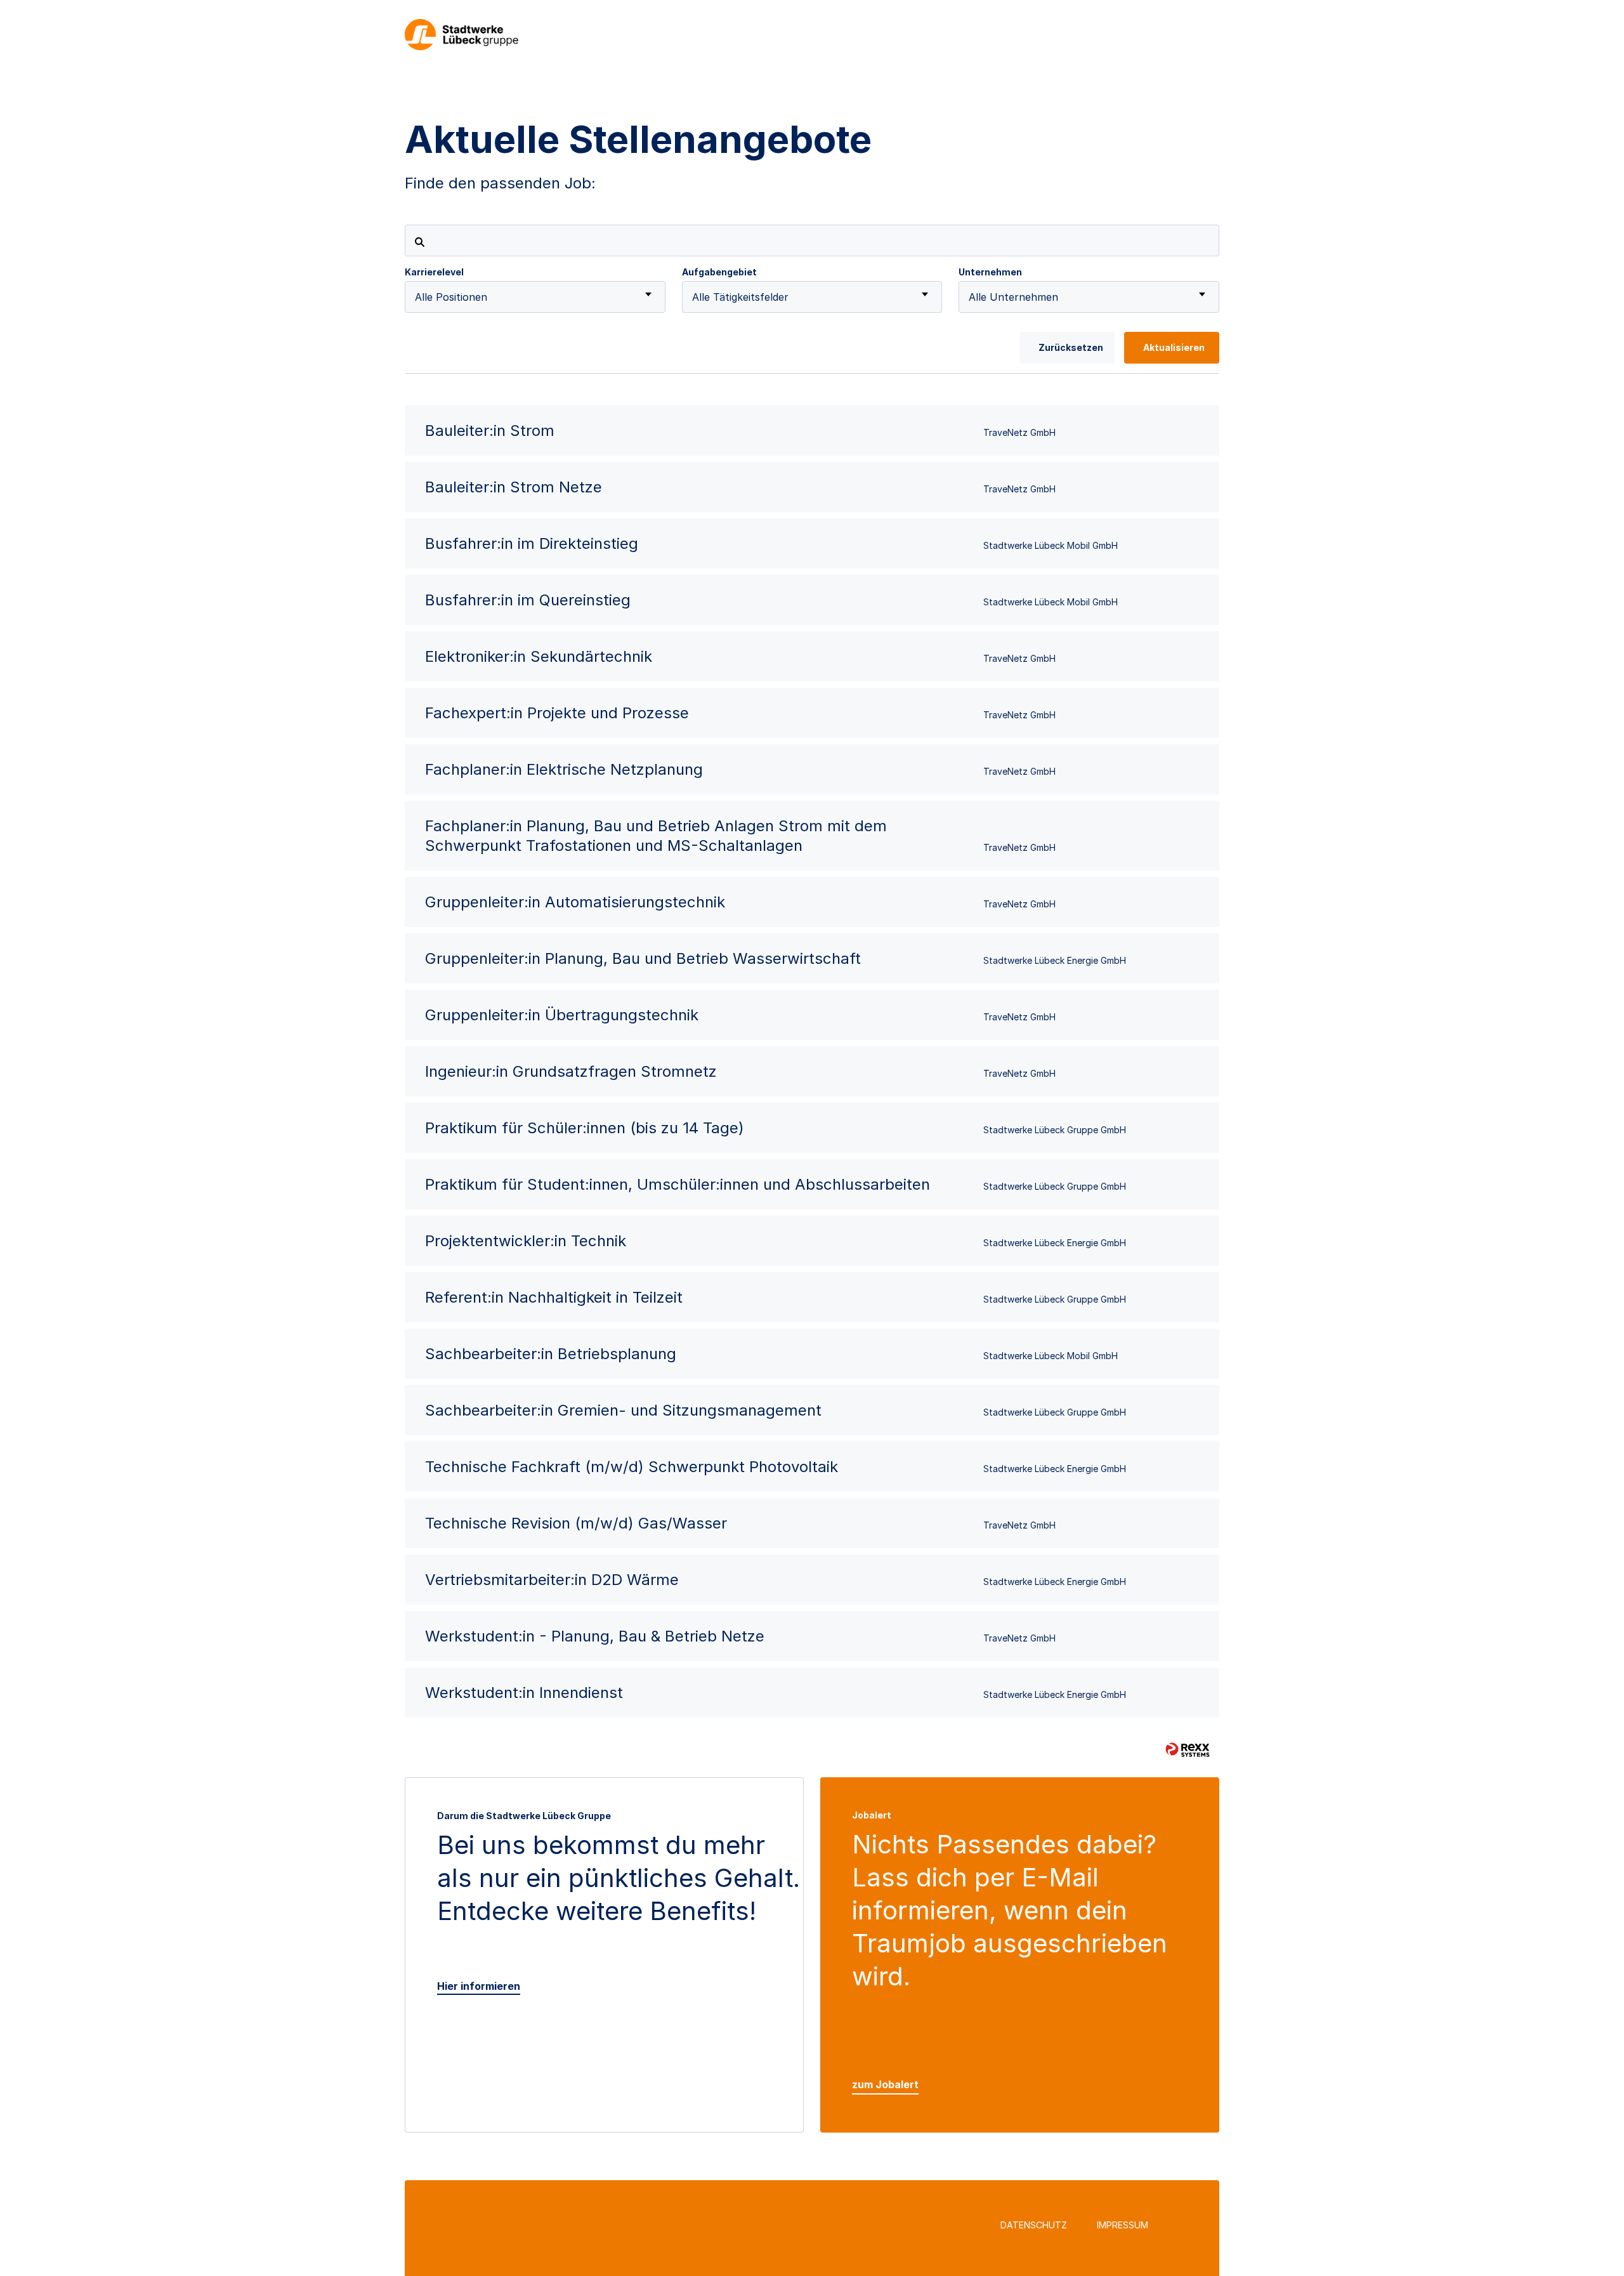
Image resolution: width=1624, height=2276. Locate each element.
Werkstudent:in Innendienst (524, 1693)
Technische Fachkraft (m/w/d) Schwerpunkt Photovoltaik (632, 1467)
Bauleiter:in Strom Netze (514, 487)
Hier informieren (479, 1986)
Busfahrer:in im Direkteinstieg (532, 543)
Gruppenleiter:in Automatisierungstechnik (575, 902)
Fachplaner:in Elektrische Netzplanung (564, 769)
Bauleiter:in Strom (490, 431)
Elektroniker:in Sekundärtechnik (539, 656)
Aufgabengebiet (719, 272)
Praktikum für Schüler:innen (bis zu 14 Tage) (585, 1128)
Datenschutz (1034, 2225)
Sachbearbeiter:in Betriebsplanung (551, 1354)
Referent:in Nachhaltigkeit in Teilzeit (554, 1297)
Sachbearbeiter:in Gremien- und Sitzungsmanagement (623, 1410)
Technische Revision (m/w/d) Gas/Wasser (576, 1523)
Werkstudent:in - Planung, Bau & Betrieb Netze (595, 1636)
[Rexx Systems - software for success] (1188, 1750)
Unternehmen (990, 272)
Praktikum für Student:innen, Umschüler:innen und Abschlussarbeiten (678, 1184)
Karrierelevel (434, 272)
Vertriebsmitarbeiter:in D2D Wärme (552, 1580)
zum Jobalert (885, 2084)
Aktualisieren (1174, 347)
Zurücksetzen (1071, 347)
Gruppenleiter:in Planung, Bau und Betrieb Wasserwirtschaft (643, 958)
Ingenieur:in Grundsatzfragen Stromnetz (571, 1071)
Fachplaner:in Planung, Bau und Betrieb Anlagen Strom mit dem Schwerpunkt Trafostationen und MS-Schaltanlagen (656, 836)
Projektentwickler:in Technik (526, 1241)
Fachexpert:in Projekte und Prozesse (557, 713)
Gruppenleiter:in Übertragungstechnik (562, 1015)
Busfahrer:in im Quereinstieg (528, 600)
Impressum (1123, 2225)
